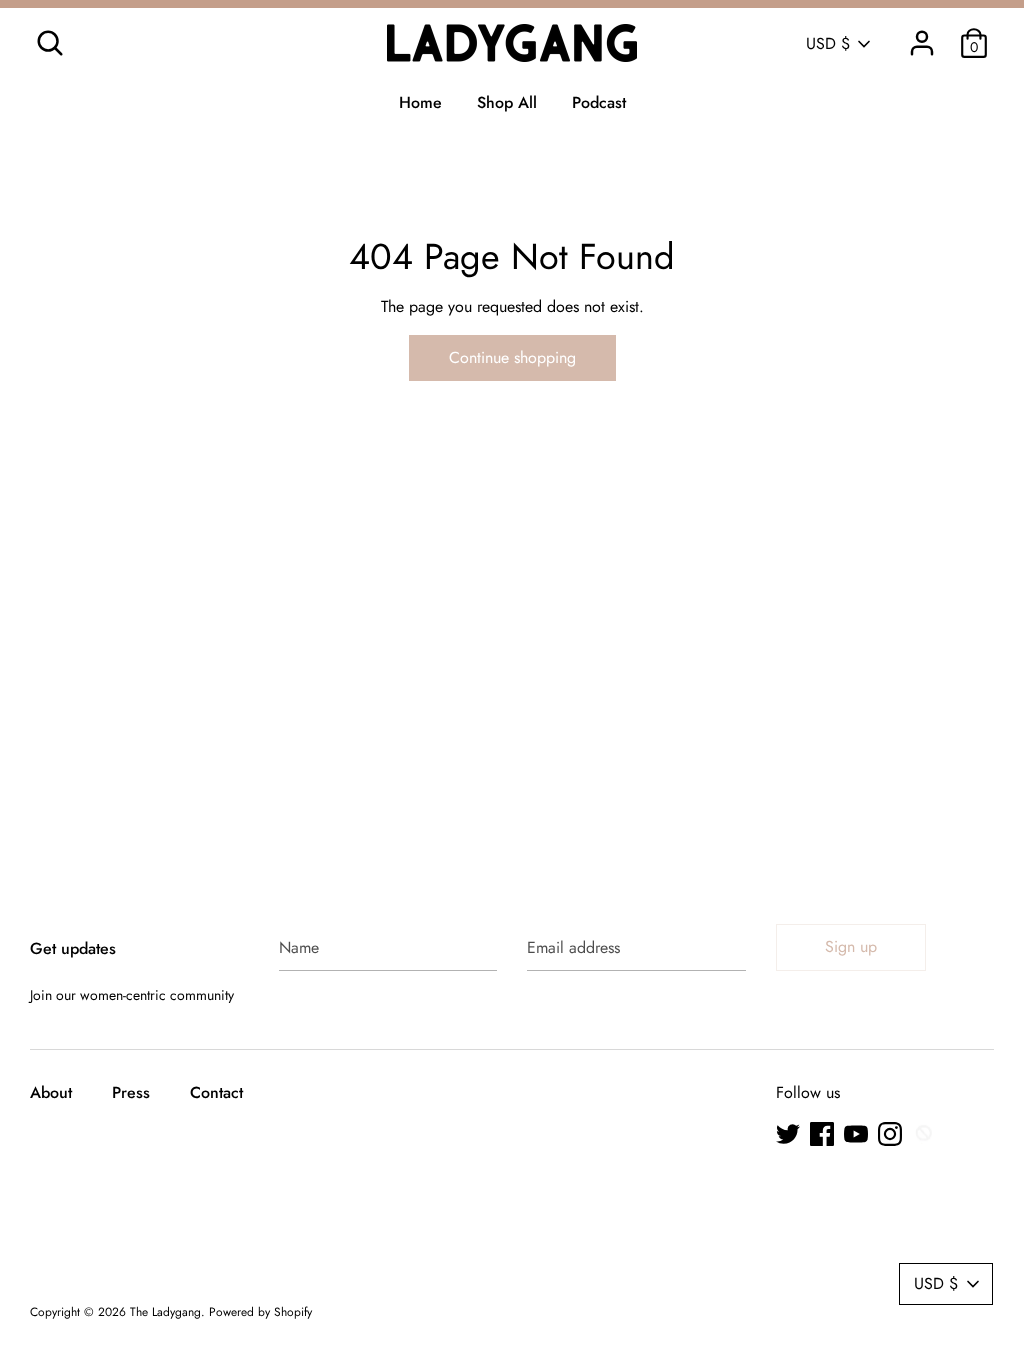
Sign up (851, 946)
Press (131, 1092)
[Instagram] (890, 1133)
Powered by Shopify (260, 1312)
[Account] (922, 35)
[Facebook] (822, 1133)
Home (420, 102)
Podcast (599, 102)
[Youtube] (856, 1133)
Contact (216, 1092)
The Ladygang (165, 1312)
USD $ (828, 44)
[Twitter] (788, 1133)
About (51, 1092)
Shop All (507, 102)
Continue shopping (512, 357)
